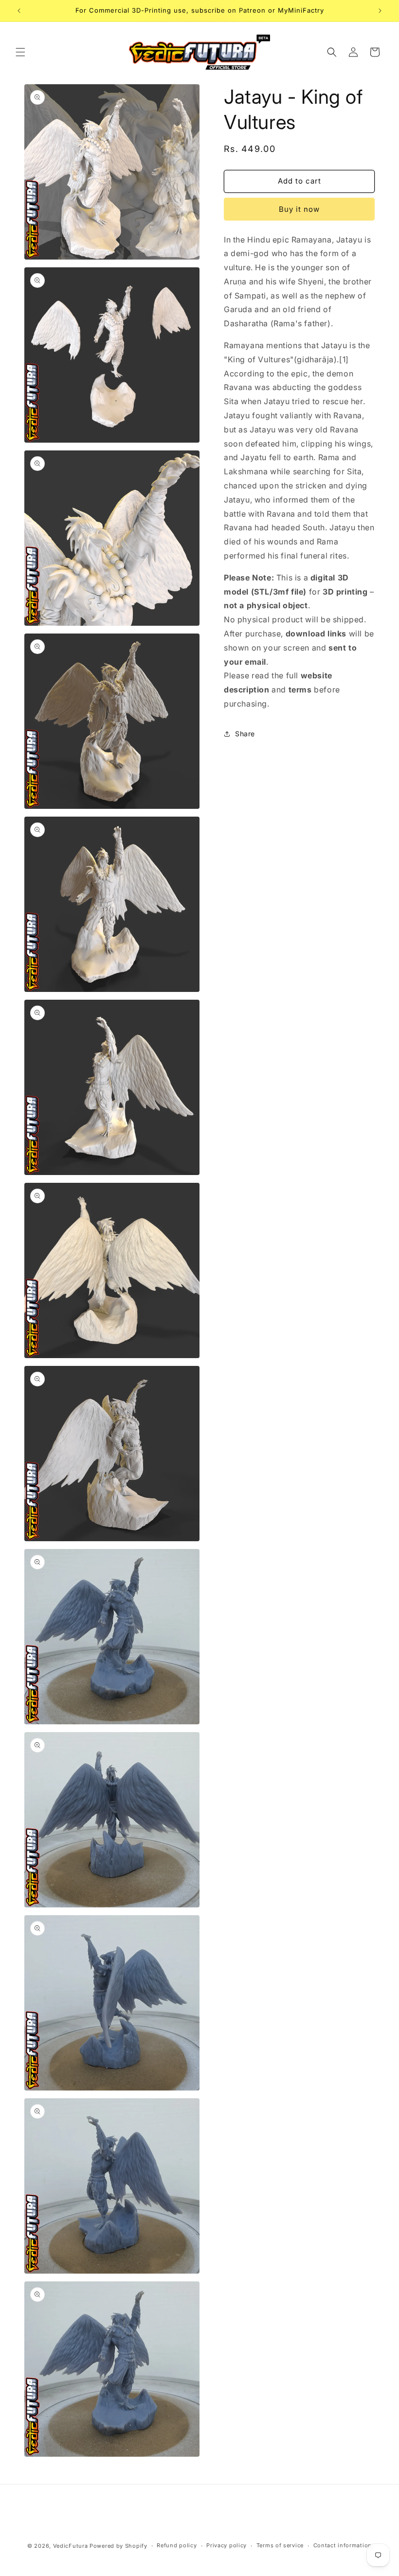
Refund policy (177, 2545)
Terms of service (280, 2545)
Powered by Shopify (118, 2546)
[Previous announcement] (19, 11)
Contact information (343, 2545)
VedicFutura (71, 2546)
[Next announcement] (380, 11)
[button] (20, 52)
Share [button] (245, 734)
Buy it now (299, 209)
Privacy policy (227, 2545)
